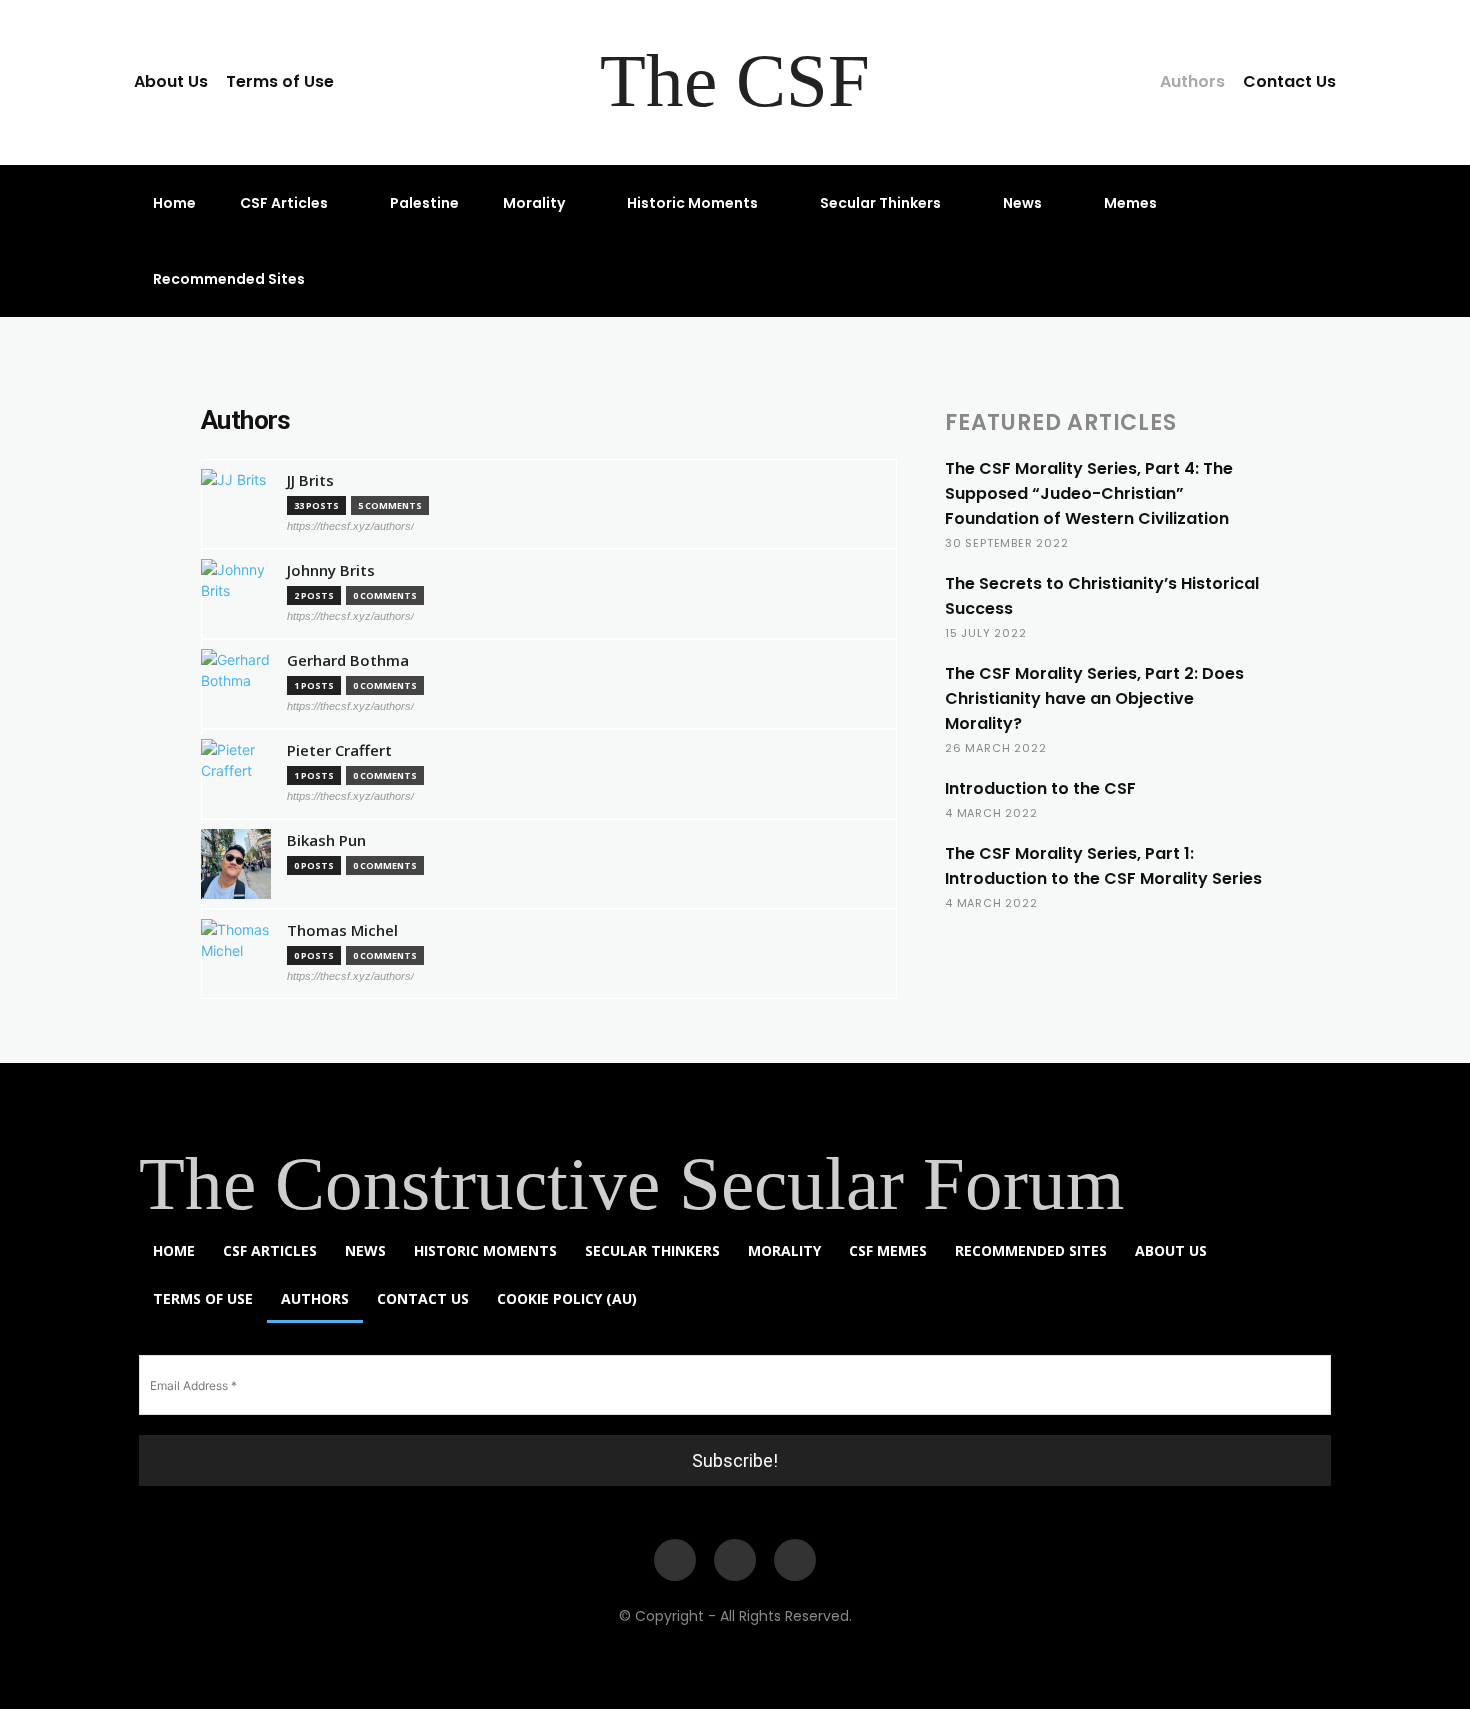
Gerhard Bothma (348, 660)
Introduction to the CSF (1040, 788)
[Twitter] (795, 1560)
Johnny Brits (331, 570)
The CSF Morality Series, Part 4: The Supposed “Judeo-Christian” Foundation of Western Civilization (1089, 493)
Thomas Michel (342, 930)
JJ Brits (310, 480)
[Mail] (735, 1560)
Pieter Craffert (339, 750)
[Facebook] (675, 1560)
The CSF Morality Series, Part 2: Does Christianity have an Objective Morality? (1094, 698)
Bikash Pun (326, 840)
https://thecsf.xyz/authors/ (350, 526)
